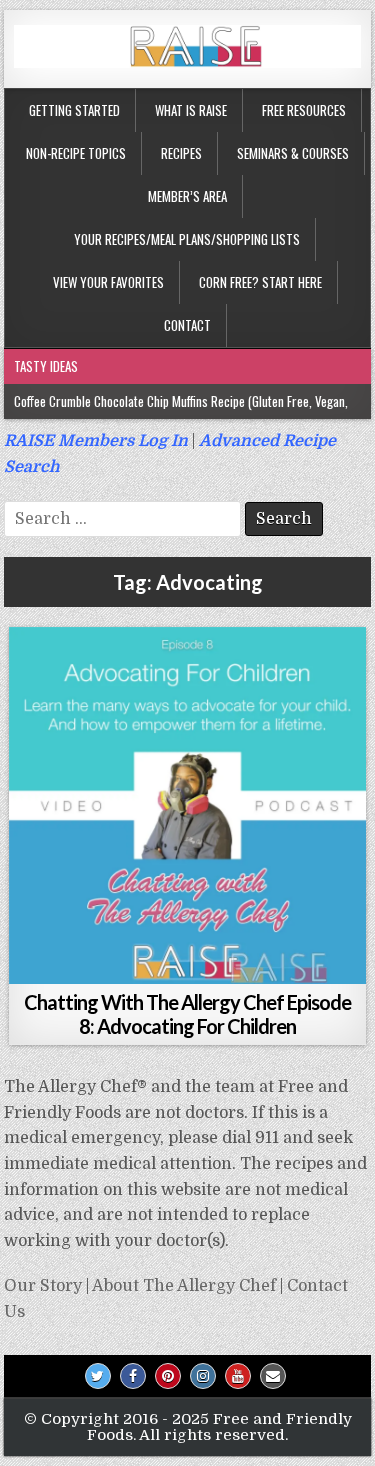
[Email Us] (273, 1376)
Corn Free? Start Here (260, 282)
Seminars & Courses (293, 153)
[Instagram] (203, 1376)
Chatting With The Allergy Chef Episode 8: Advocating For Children (187, 1014)
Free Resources (304, 110)
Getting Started (74, 110)
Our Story (43, 1286)
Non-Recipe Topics (76, 153)
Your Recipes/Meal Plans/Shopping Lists (187, 239)
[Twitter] (98, 1376)
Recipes (181, 153)
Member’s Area (187, 196)
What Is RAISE (191, 110)
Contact (187, 325)
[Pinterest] (168, 1376)
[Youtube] (238, 1376)
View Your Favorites (108, 282)
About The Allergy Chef (184, 1286)
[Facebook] (133, 1376)
